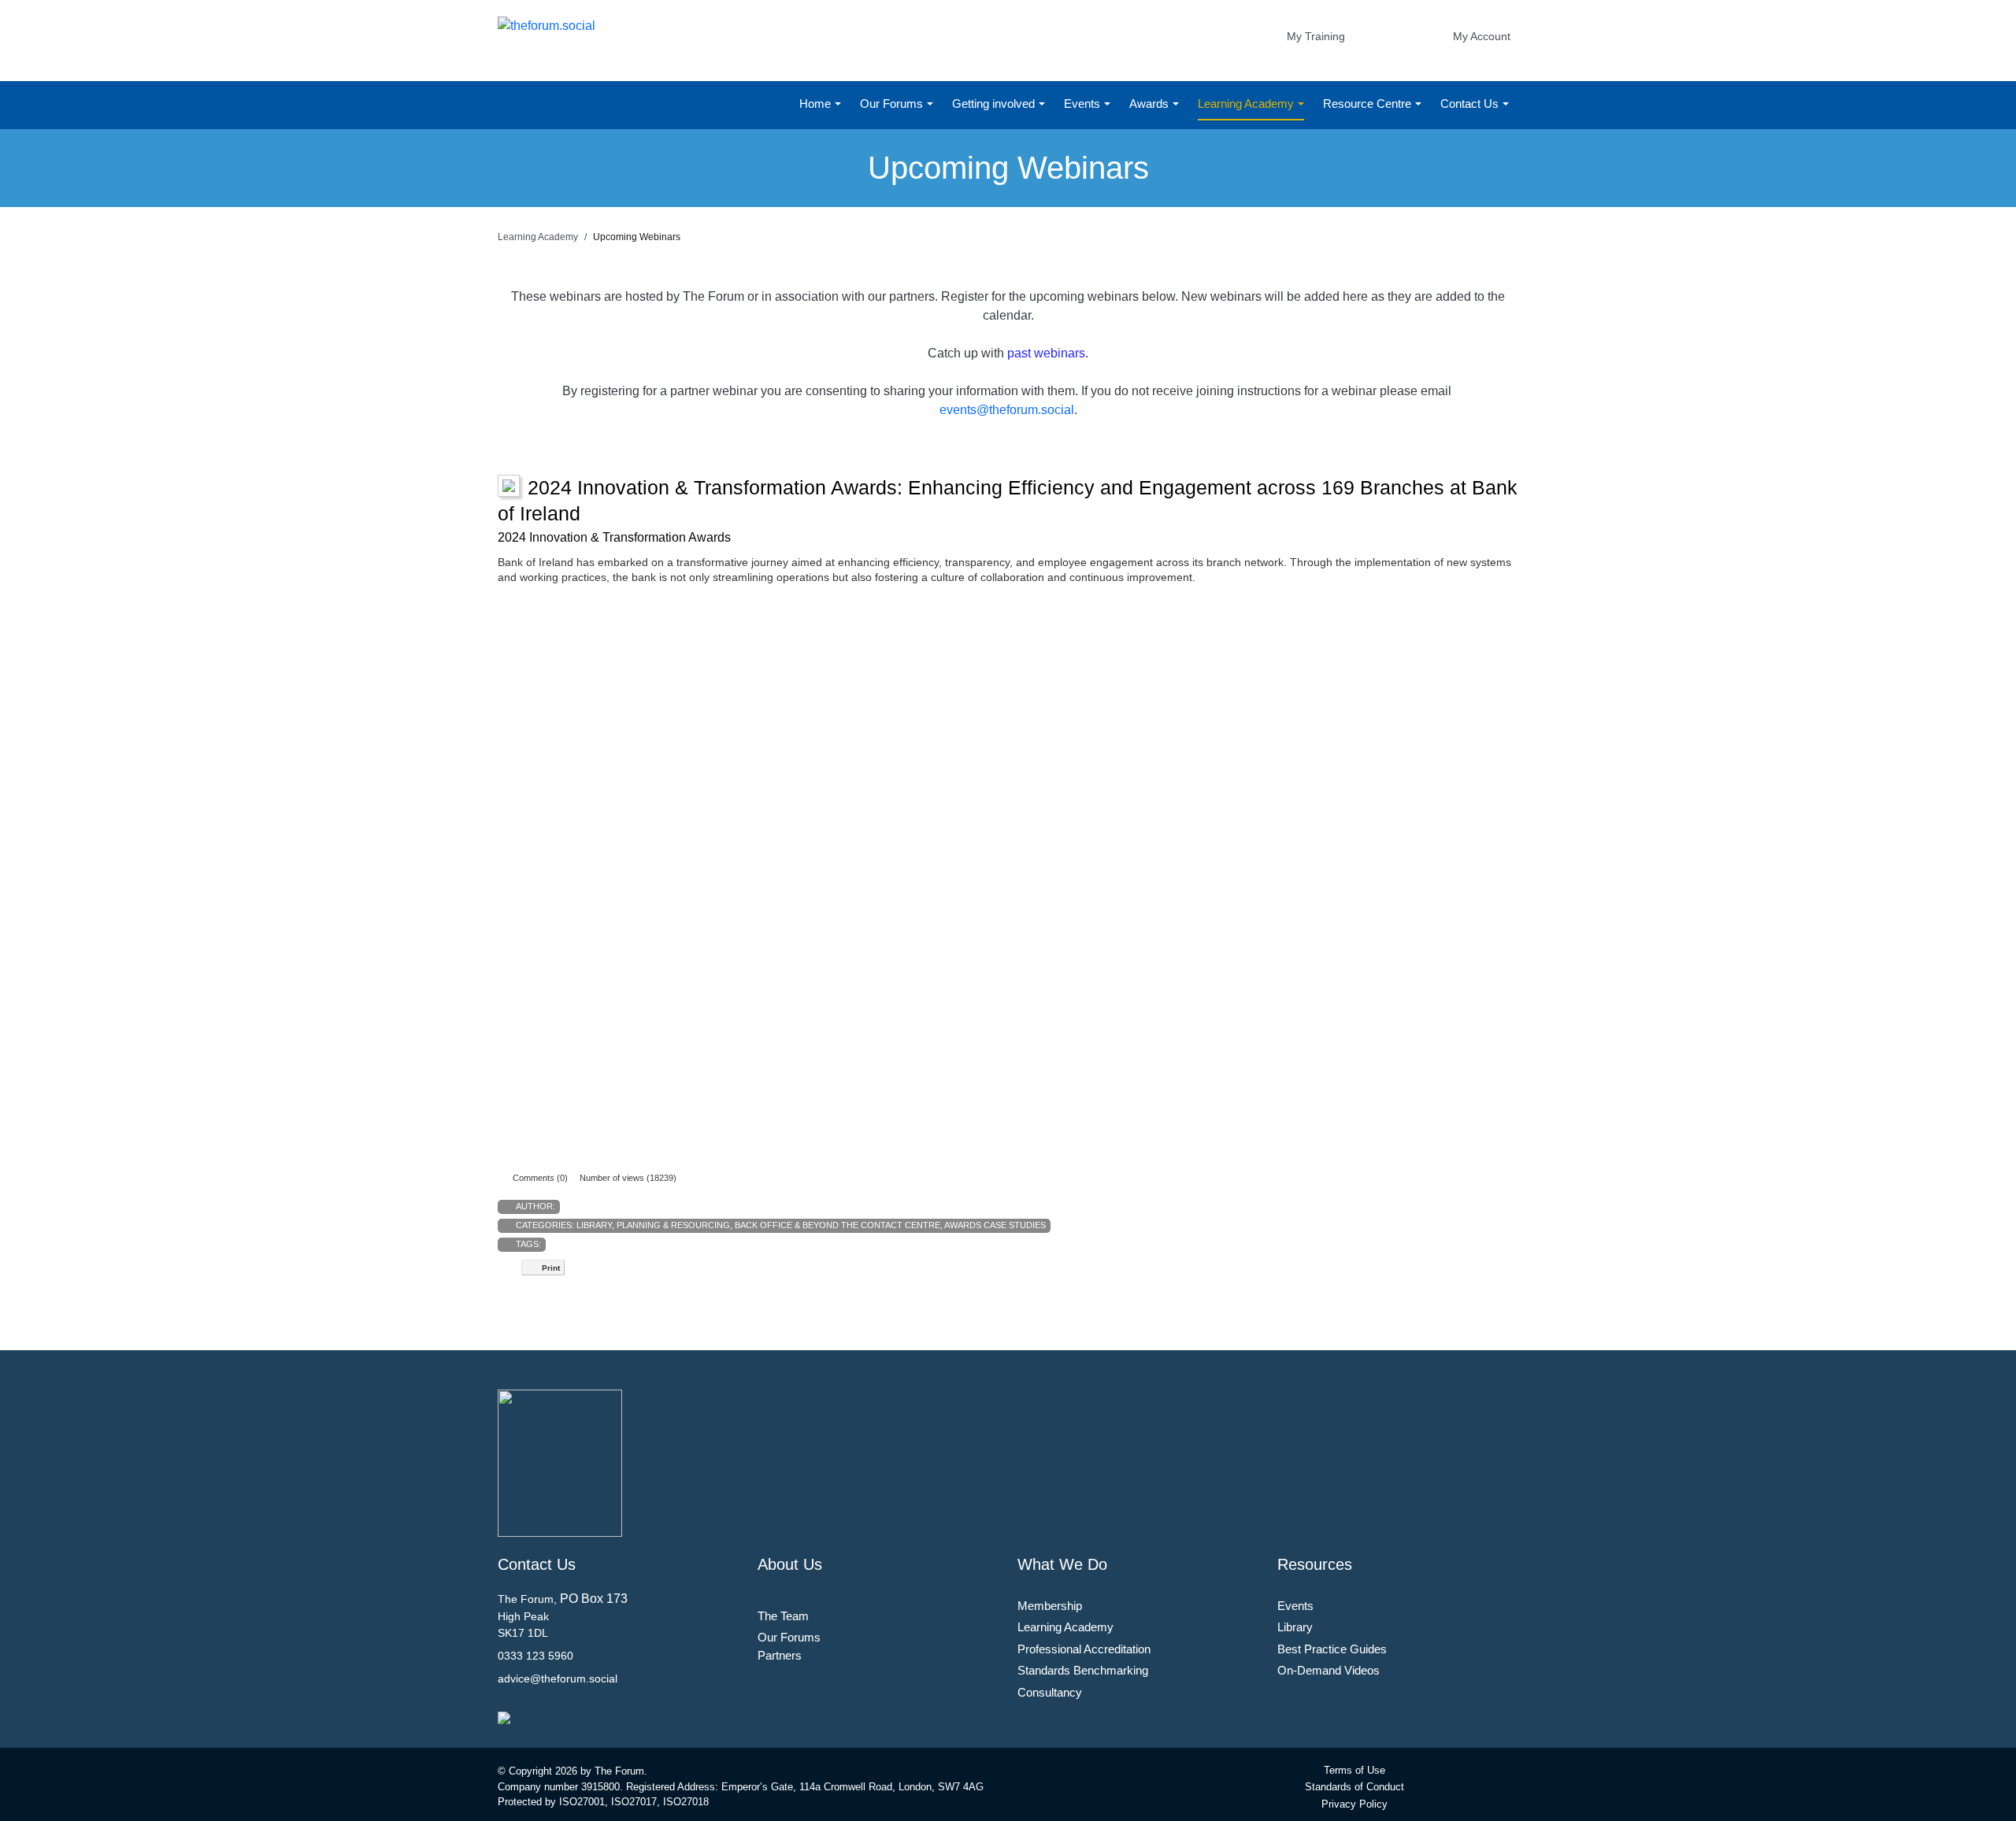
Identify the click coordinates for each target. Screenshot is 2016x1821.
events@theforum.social (1007, 410)
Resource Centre (1369, 104)
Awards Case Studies (995, 1225)
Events (1084, 104)
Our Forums (893, 104)
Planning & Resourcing (673, 1225)
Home (817, 104)
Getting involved (995, 104)
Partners (780, 1655)
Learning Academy (1247, 104)
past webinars (1046, 353)
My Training (1316, 36)
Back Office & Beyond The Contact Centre (838, 1225)
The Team (783, 1616)
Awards (1151, 104)
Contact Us (1471, 104)
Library (594, 1225)
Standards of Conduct (1354, 1787)
